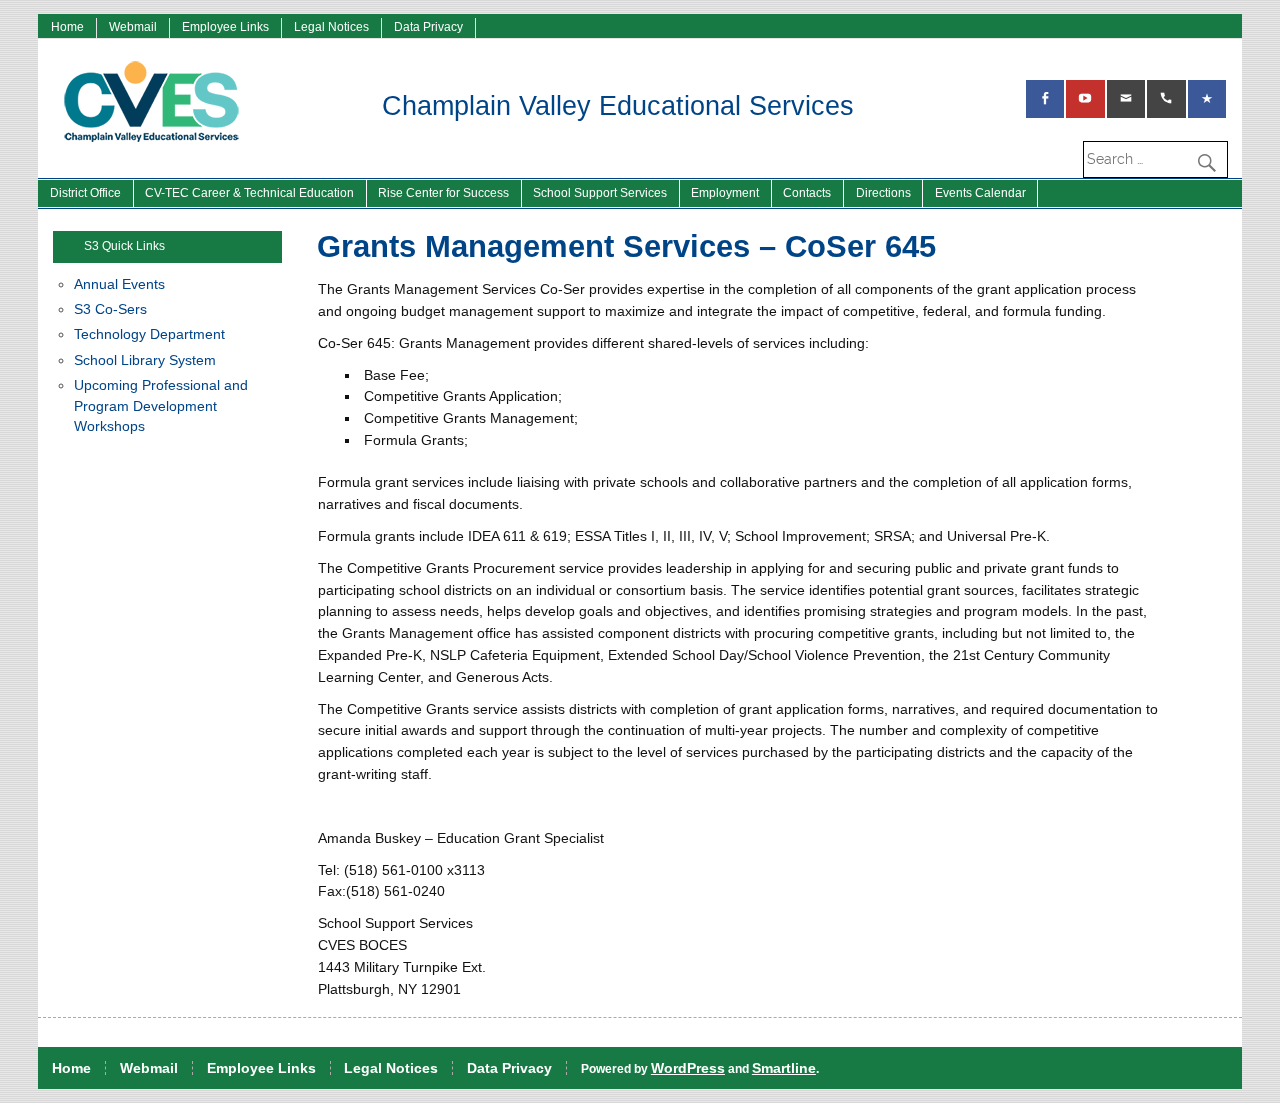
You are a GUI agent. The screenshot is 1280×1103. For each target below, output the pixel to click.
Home (67, 27)
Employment (725, 193)
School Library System (145, 360)
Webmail (133, 27)
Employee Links (225, 27)
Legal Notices (331, 27)
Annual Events (119, 284)
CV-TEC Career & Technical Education (249, 193)
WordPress (688, 1068)
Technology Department (149, 334)
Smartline (784, 1068)
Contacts (807, 193)
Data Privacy (428, 27)
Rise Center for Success (443, 193)
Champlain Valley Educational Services (618, 105)
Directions (883, 193)
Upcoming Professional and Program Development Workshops (161, 406)
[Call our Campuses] (1166, 99)
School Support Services (600, 193)
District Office (85, 193)
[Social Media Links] (1045, 99)
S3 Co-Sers (110, 309)
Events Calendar (980, 193)
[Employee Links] (1207, 99)
